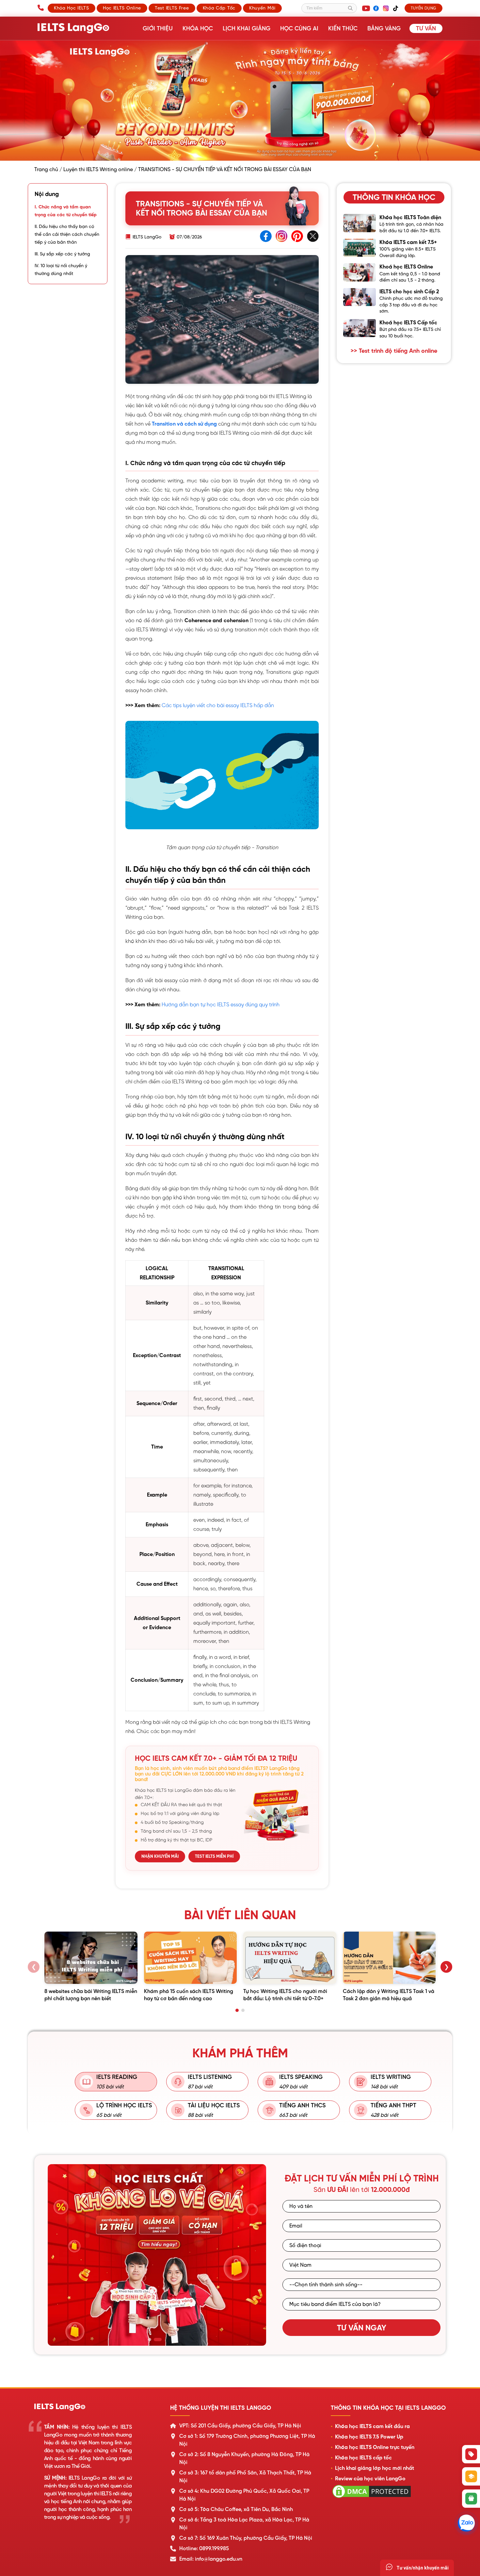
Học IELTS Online (122, 8)
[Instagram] (386, 8)
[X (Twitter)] (313, 237)
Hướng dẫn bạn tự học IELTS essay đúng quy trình (221, 1005)
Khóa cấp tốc (219, 8)
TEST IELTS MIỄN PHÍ (214, 1856)
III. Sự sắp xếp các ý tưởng (62, 254)
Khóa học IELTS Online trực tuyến (375, 2447)
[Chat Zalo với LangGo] (466, 2523)
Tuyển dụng (424, 8)
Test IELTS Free (172, 8)
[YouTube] (366, 8)
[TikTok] (395, 8)
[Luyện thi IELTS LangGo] (95, 2407)
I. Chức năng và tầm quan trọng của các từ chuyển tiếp (66, 211)
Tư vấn (426, 28)
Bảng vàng (384, 28)
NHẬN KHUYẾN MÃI (160, 1856)
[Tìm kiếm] (350, 8)
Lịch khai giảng (247, 28)
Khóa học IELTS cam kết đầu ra (372, 2426)
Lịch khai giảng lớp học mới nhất (375, 2468)
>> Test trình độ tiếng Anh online (394, 351)
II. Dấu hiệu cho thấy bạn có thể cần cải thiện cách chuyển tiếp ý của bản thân (67, 234)
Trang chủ (46, 170)
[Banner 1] (152, 2340)
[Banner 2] (160, 2340)
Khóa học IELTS (72, 8)
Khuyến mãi (262, 8)
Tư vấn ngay (362, 2328)
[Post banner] (240, 101)
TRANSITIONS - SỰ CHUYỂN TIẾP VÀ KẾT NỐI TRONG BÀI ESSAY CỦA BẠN (225, 170)
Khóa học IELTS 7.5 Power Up (369, 2437)
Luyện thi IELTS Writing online (98, 170)
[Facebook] (376, 8)
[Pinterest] (297, 237)
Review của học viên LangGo (370, 2479)
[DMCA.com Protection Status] (372, 2498)
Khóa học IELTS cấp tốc (363, 2458)
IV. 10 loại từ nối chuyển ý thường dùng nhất (61, 269)
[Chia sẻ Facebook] (266, 237)
